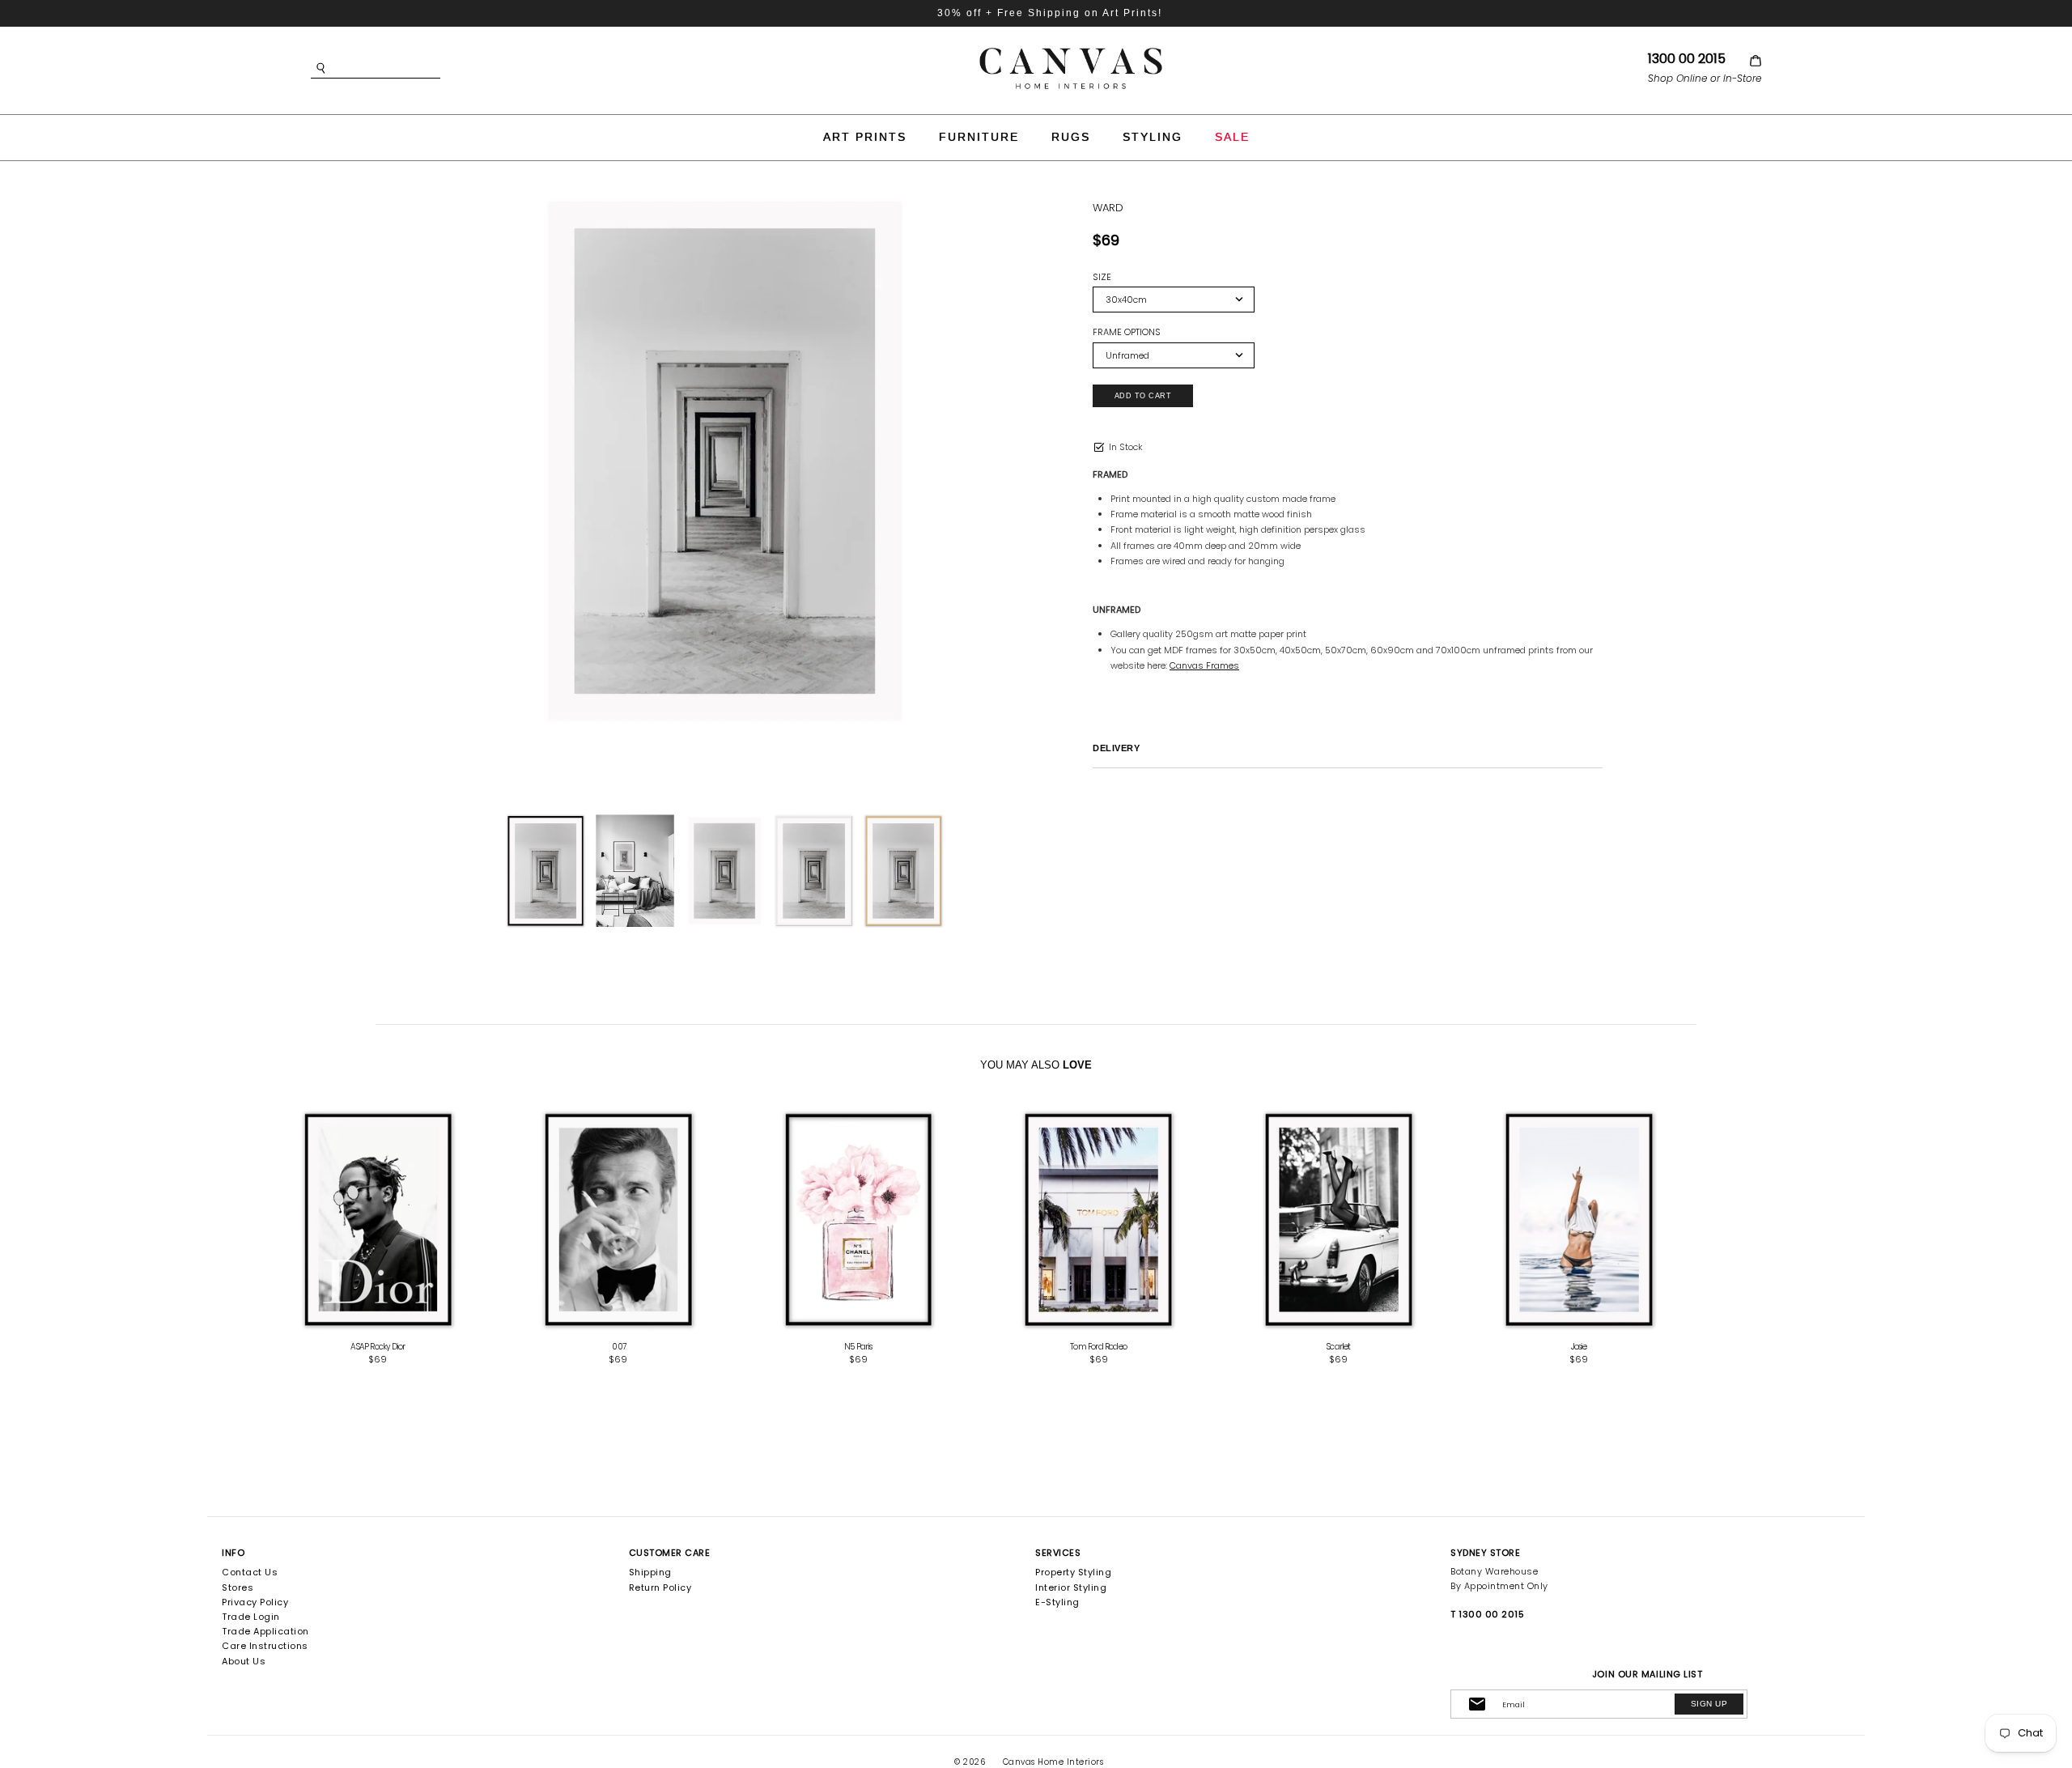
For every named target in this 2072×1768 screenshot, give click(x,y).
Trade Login (251, 1617)
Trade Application (265, 1631)
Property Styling (1073, 1572)
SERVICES (1058, 1553)
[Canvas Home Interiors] (1071, 51)
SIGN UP (1709, 1704)
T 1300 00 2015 (1487, 1614)
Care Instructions (265, 1646)
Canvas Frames (1204, 665)
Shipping (650, 1572)
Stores (238, 1587)
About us (244, 1661)
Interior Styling (1071, 1587)
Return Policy (660, 1587)
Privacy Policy (255, 1602)
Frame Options (1127, 332)
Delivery (1116, 748)
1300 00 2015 (1687, 59)
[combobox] (400, 68)
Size (1102, 277)
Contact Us (250, 1572)
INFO (233, 1553)
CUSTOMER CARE (670, 1553)
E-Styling (1057, 1602)
